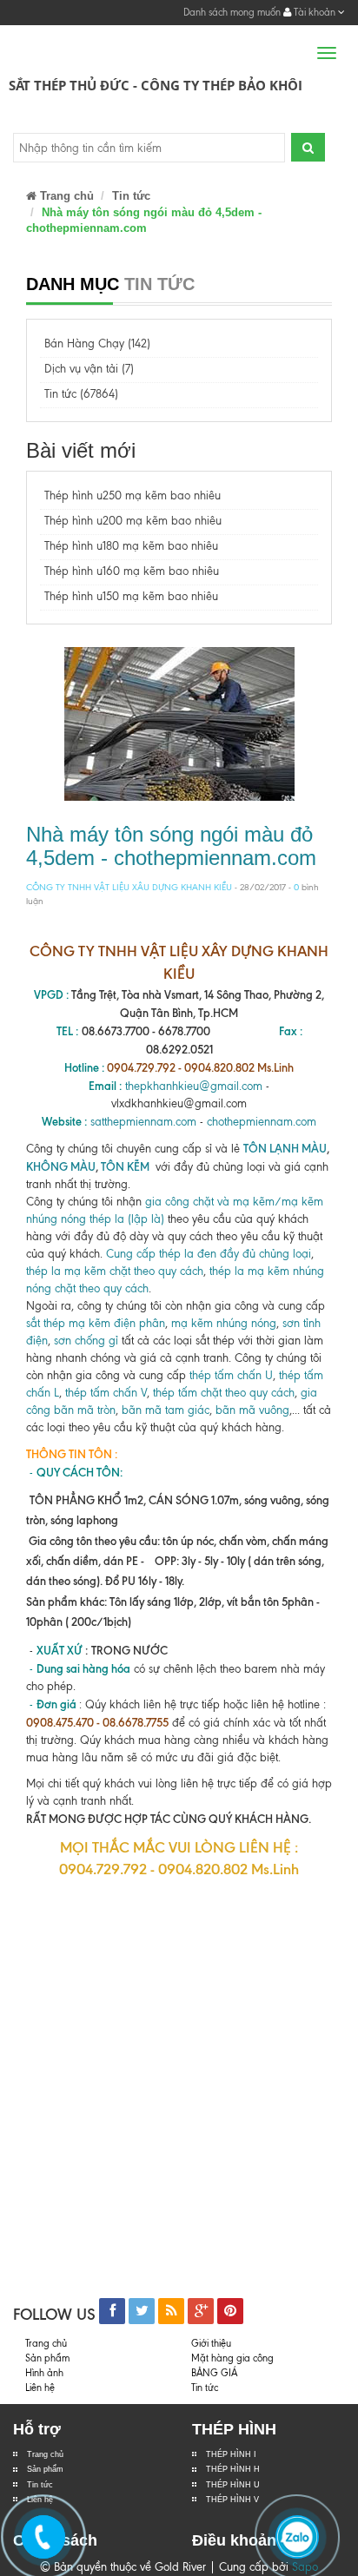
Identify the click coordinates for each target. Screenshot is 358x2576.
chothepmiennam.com (262, 1122)
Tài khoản (315, 12)
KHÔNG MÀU (61, 1166)
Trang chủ (45, 2454)
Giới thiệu (211, 2343)
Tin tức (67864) (81, 394)
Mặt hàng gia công (232, 2358)
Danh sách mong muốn (232, 12)
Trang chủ (65, 196)
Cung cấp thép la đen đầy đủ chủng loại (209, 1254)
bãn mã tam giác (166, 1410)
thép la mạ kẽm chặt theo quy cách (115, 1271)
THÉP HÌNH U (233, 2485)
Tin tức (40, 2485)
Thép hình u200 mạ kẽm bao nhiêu (133, 521)
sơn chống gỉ (86, 1341)
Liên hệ (40, 2388)
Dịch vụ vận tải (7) (89, 369)
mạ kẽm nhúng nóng (224, 1323)
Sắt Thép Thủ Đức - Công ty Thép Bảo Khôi (156, 85)
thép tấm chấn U (231, 1375)
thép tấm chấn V (106, 1393)
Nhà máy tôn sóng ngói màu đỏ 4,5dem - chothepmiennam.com (171, 845)
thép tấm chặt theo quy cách (224, 1393)
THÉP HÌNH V (232, 2500)
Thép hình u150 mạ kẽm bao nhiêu (131, 596)
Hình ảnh (44, 2373)
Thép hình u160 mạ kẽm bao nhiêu (132, 571)
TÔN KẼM (126, 1166)
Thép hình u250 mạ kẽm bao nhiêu (133, 495)
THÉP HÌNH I (231, 2454)
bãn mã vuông (252, 1410)
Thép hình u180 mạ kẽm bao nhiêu (131, 546)
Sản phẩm (47, 2358)
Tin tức (131, 196)
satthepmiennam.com (143, 1122)
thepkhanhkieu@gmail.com (194, 1086)
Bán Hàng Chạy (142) (97, 343)
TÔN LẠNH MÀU (285, 1148)
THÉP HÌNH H (233, 2469)
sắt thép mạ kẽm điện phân (96, 1323)
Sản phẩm (45, 2469)
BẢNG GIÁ (214, 2373)
